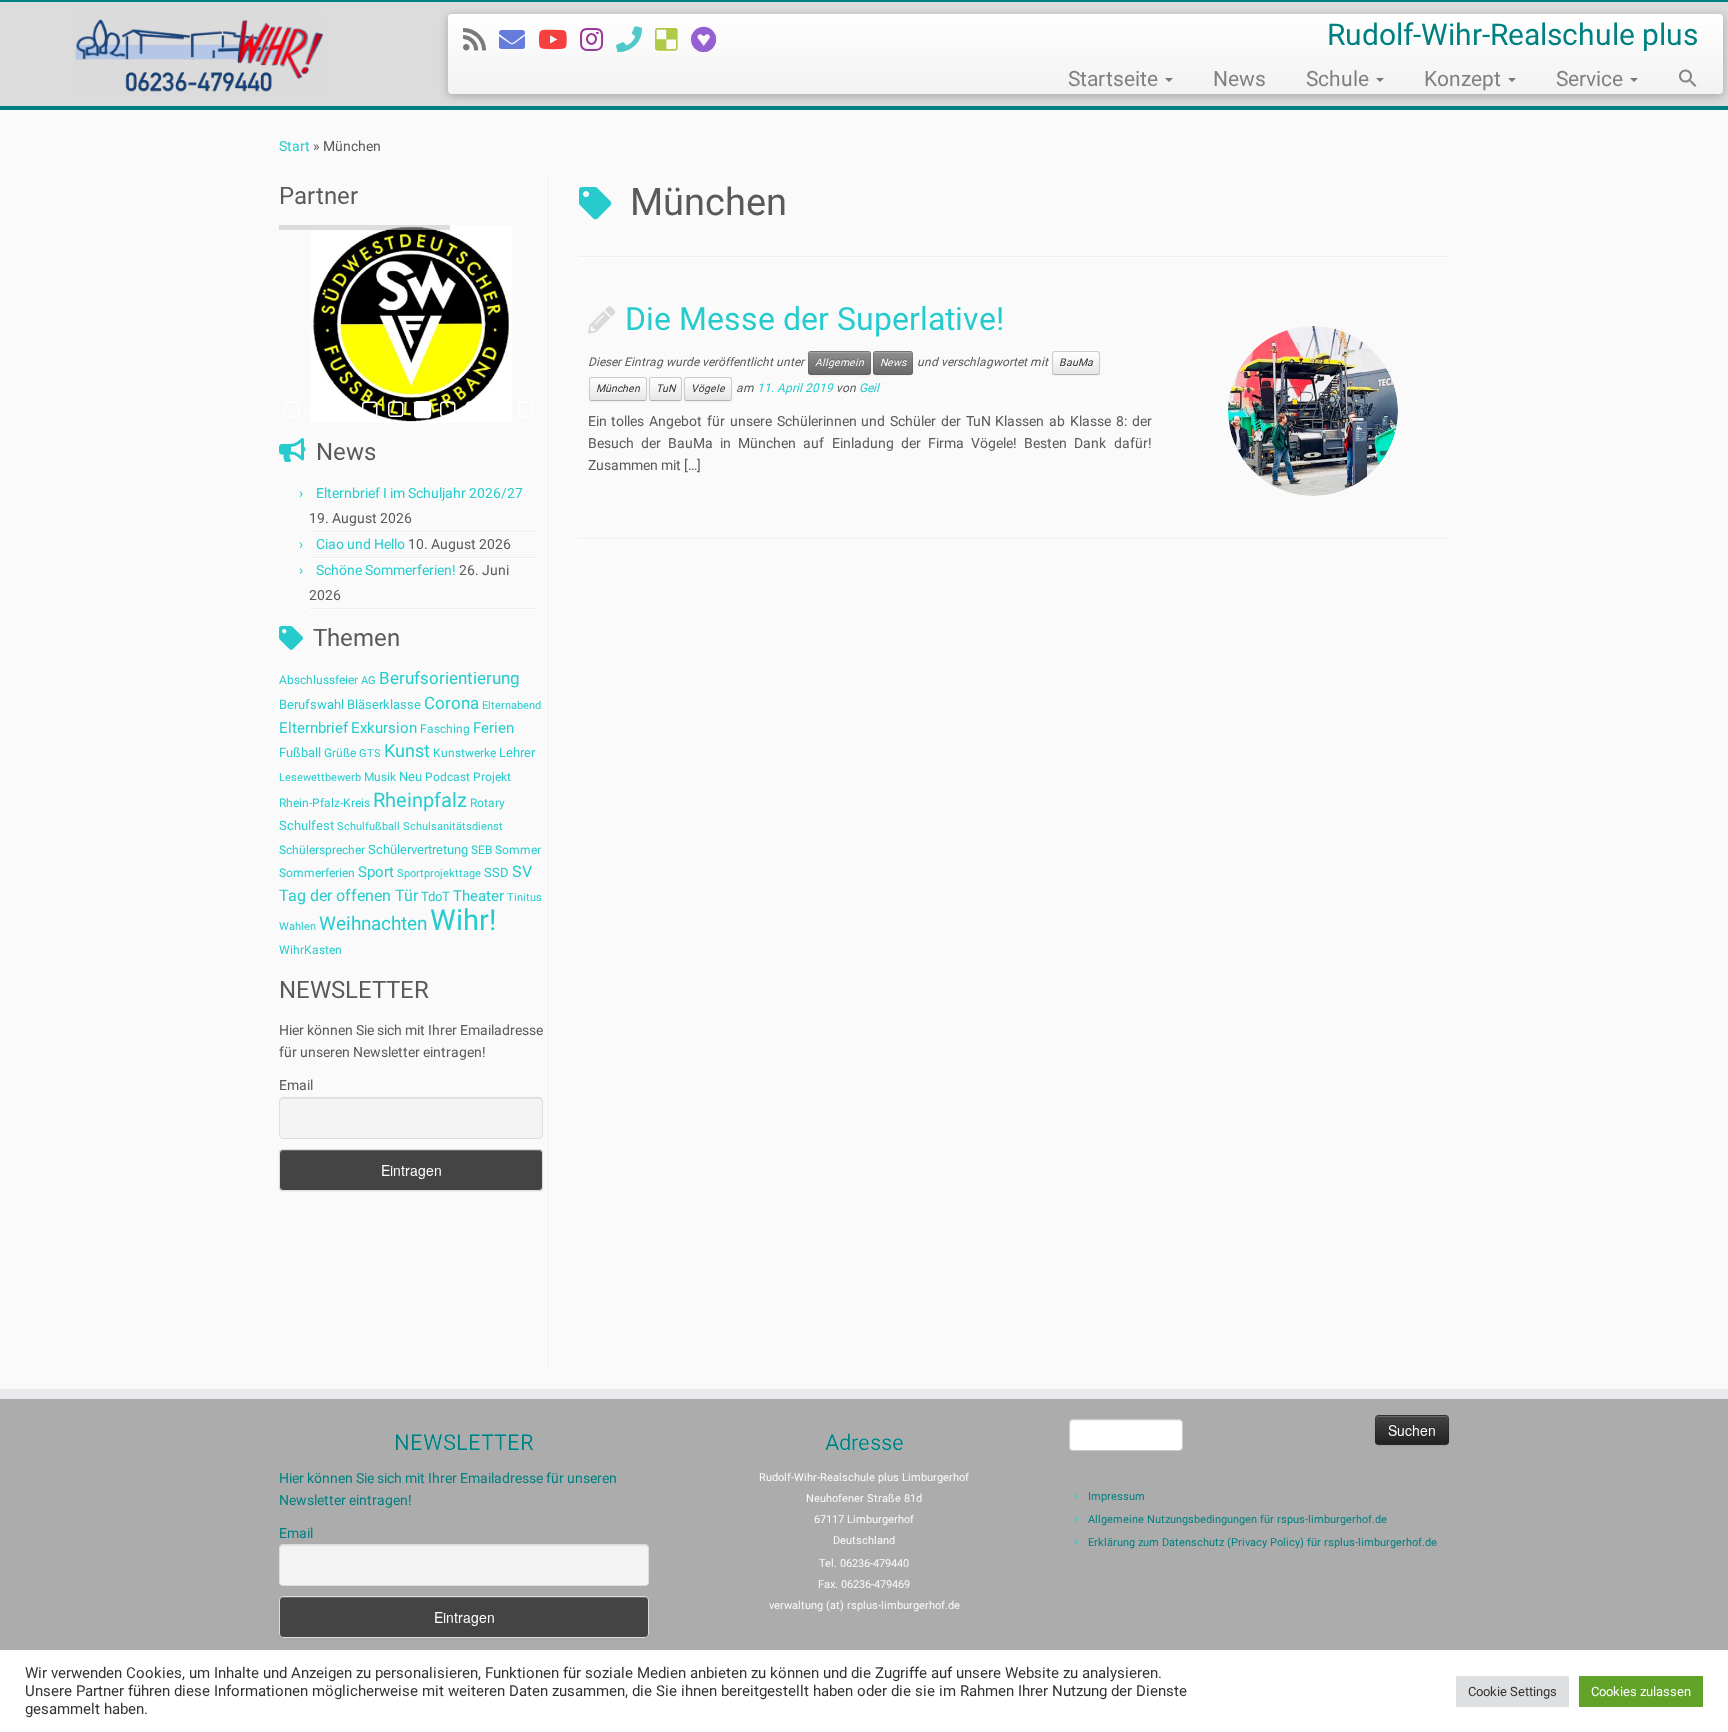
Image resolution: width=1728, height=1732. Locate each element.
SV (522, 871)
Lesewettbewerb (320, 777)
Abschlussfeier (318, 680)
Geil (869, 389)
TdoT (435, 896)
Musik (380, 777)
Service (1592, 79)
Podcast (447, 777)
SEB (481, 850)
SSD (496, 872)
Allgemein (839, 362)
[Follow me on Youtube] (559, 40)
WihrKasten (310, 950)
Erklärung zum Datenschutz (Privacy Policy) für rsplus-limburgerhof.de (1262, 1542)
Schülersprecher (322, 850)
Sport (376, 872)
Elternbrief (313, 728)
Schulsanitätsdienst (453, 826)
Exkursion (384, 728)
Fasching (445, 729)
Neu (410, 776)
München (618, 388)
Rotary (487, 803)
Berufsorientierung (449, 678)
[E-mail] (518, 40)
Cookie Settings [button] (1512, 1691)
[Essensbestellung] (673, 40)
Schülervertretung (418, 849)
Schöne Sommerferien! (386, 570)
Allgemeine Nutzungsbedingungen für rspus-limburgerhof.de (1237, 1519)
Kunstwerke (464, 753)
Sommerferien (317, 873)
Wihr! (463, 920)
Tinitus (524, 897)
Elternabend (511, 705)
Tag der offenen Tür (348, 895)
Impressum (1116, 1496)
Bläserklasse (384, 704)
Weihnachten (373, 923)
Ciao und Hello (360, 544)
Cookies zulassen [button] (1641, 1691)
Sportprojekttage (439, 873)
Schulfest (306, 825)
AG (368, 680)
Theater (478, 896)
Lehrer (517, 752)
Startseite (1115, 79)
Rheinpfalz (420, 800)
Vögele (708, 388)
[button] (1678, 81)
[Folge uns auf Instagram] (598, 40)
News (1239, 79)
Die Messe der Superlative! (814, 319)
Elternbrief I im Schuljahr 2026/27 (419, 493)
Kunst (407, 751)
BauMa (1076, 362)
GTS (370, 753)
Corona (451, 703)
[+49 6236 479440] (635, 40)
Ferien (493, 728)
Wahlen (297, 926)
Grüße (340, 753)
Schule (1340, 79)
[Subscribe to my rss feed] (481, 40)
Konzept (1465, 79)
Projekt (492, 777)
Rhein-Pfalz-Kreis (324, 803)
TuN (665, 388)
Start (294, 146)
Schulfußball (368, 826)
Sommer (518, 850)
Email (296, 1085)
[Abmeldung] (710, 40)
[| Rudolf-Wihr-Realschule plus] (199, 54)
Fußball (300, 752)
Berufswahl (311, 704)
